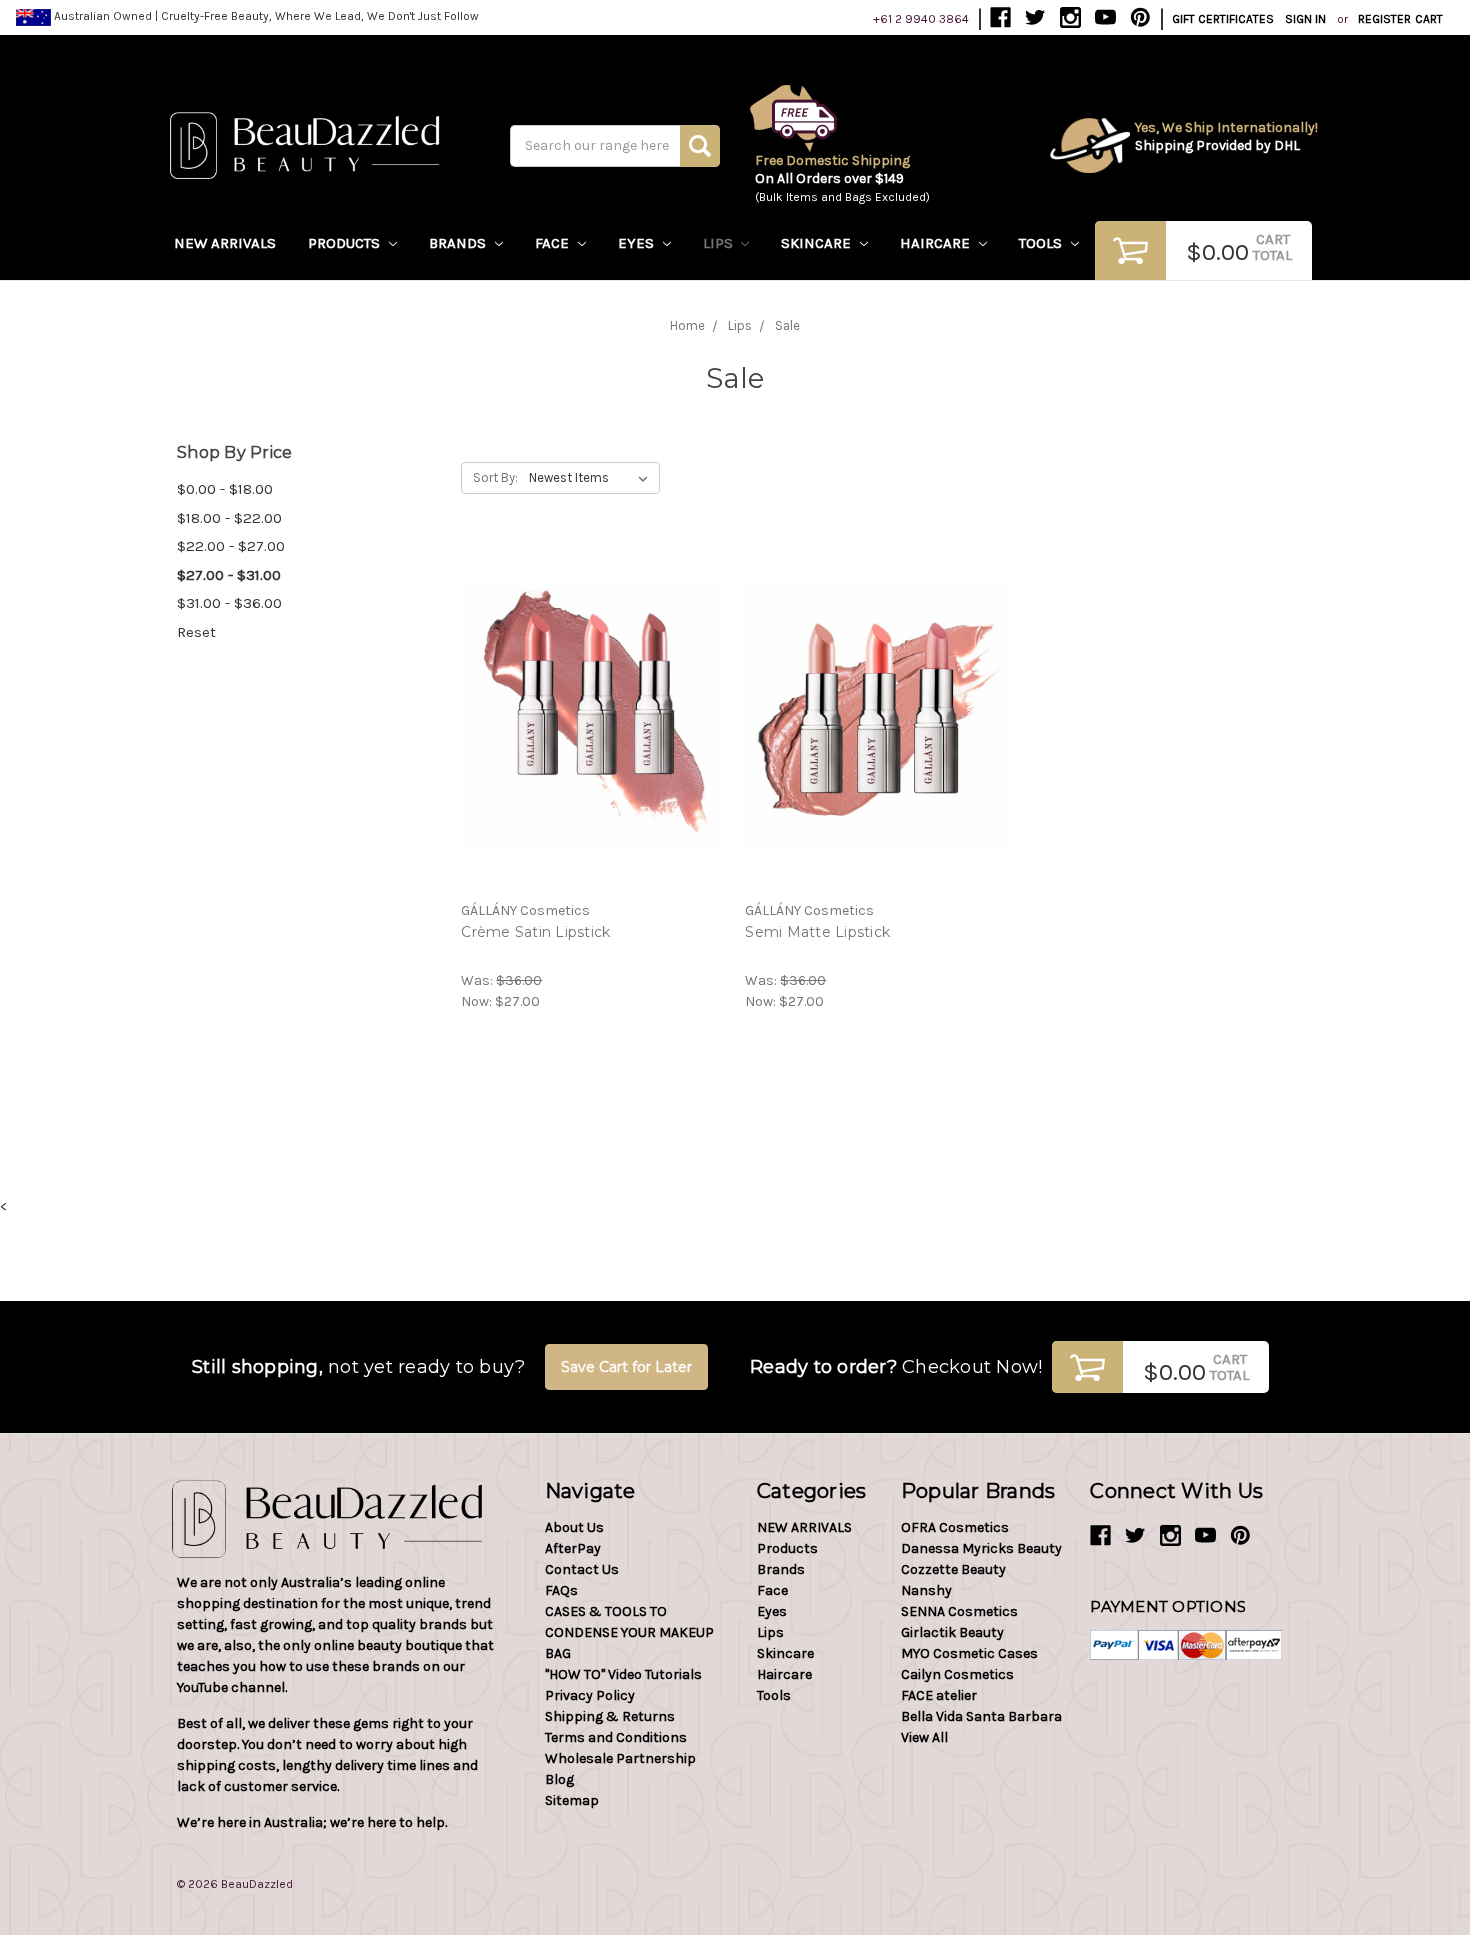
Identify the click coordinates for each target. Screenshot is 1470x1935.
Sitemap (572, 1800)
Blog (559, 1779)
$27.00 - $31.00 (229, 575)
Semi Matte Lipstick (817, 932)
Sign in (1305, 19)
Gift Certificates (1223, 19)
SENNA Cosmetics (959, 1611)
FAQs (561, 1590)
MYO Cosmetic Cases (969, 1653)
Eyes (638, 243)
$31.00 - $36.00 (229, 603)
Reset (196, 632)
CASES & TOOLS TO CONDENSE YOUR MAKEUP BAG (629, 1632)
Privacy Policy (590, 1695)
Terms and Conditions (616, 1737)
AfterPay (573, 1548)
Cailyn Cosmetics (957, 1674)
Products (346, 243)
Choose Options (593, 733)
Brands (459, 243)
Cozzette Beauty (953, 1569)
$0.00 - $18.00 (225, 489)
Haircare (937, 243)
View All (924, 1737)
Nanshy (926, 1590)
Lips (720, 243)
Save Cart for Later (626, 1367)
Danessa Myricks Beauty (981, 1548)
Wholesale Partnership (620, 1758)
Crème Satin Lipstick (535, 932)
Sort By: (495, 477)
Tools (1042, 243)
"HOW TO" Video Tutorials (623, 1674)
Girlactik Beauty (952, 1632)
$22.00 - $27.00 (231, 546)
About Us (574, 1527)
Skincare (818, 243)
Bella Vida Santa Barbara (981, 1716)
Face (554, 243)
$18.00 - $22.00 (229, 518)
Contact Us (582, 1569)
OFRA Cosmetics (955, 1527)
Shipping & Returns (610, 1716)
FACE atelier (939, 1695)
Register (1384, 19)
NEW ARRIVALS (225, 243)
